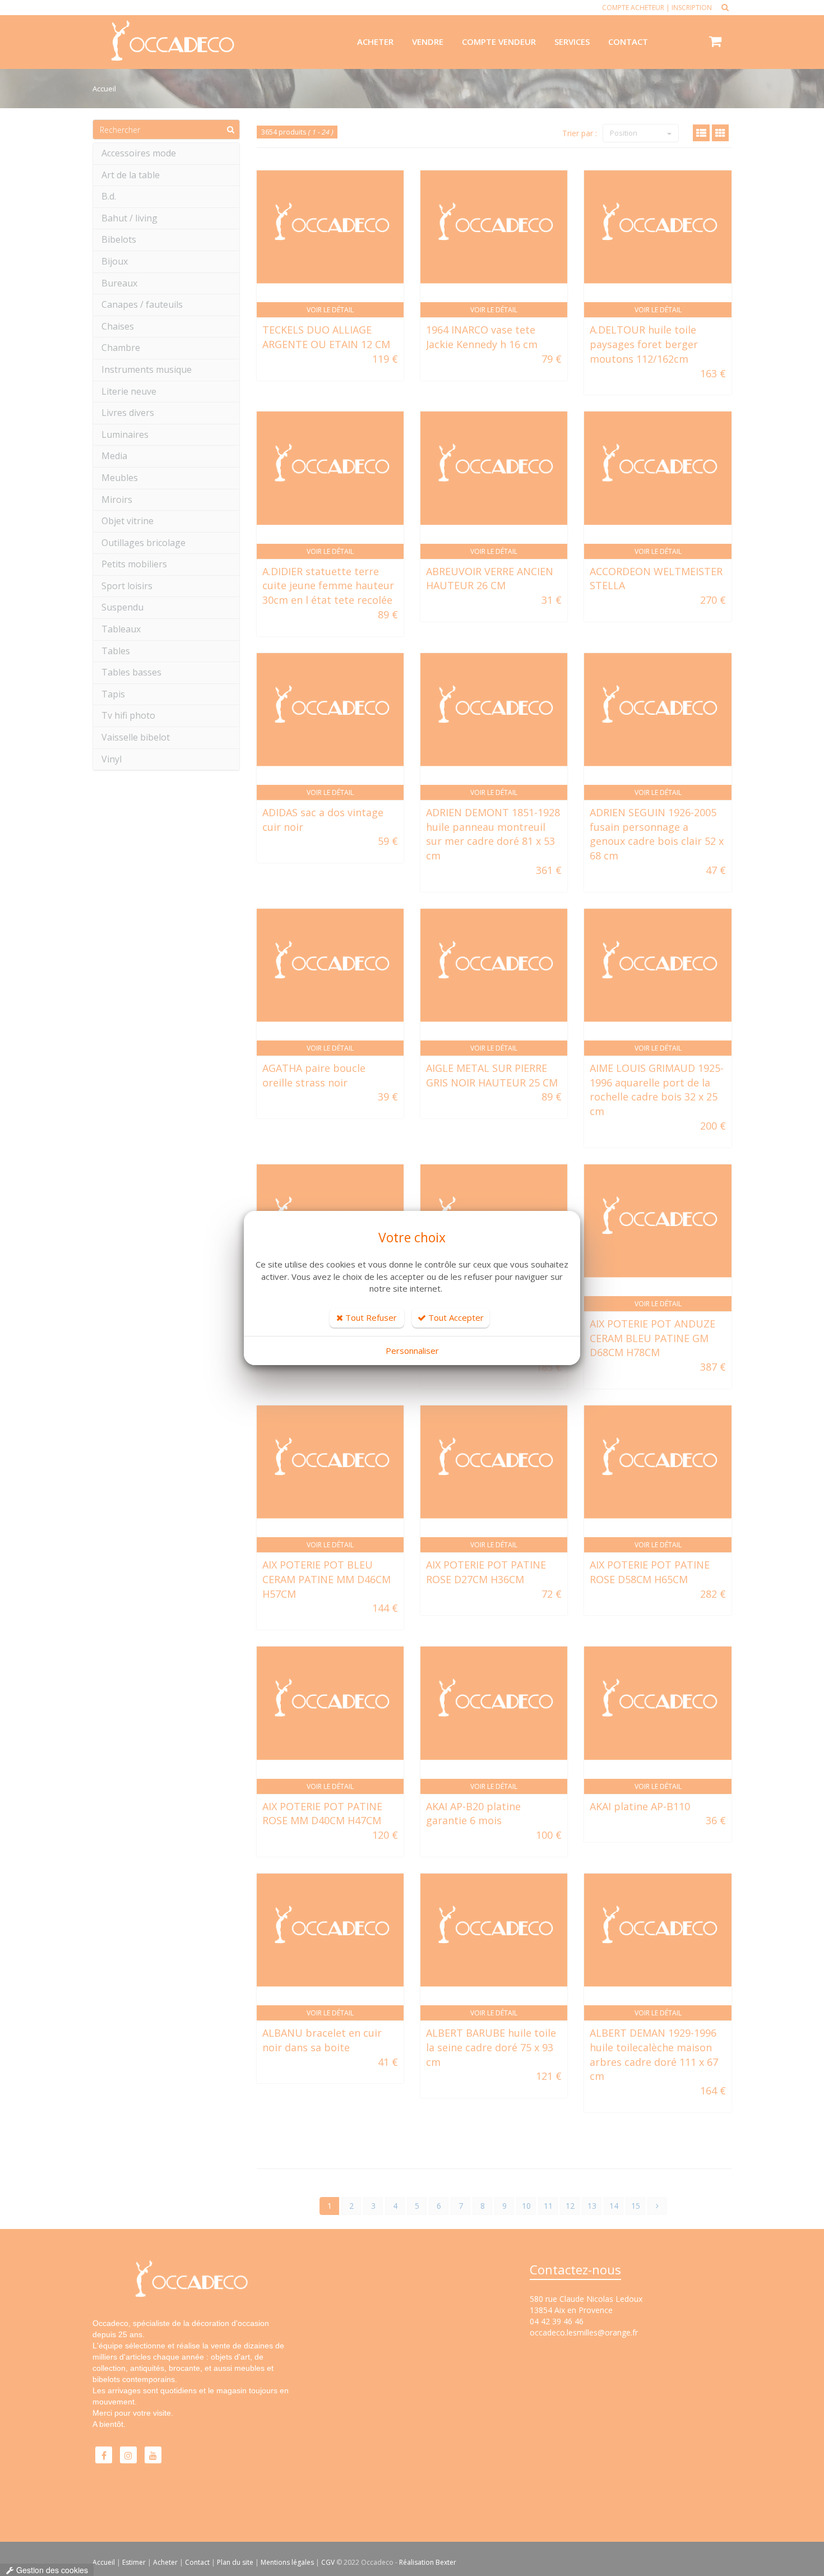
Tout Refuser (370, 1317)
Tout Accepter (455, 1317)
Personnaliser (412, 1351)
